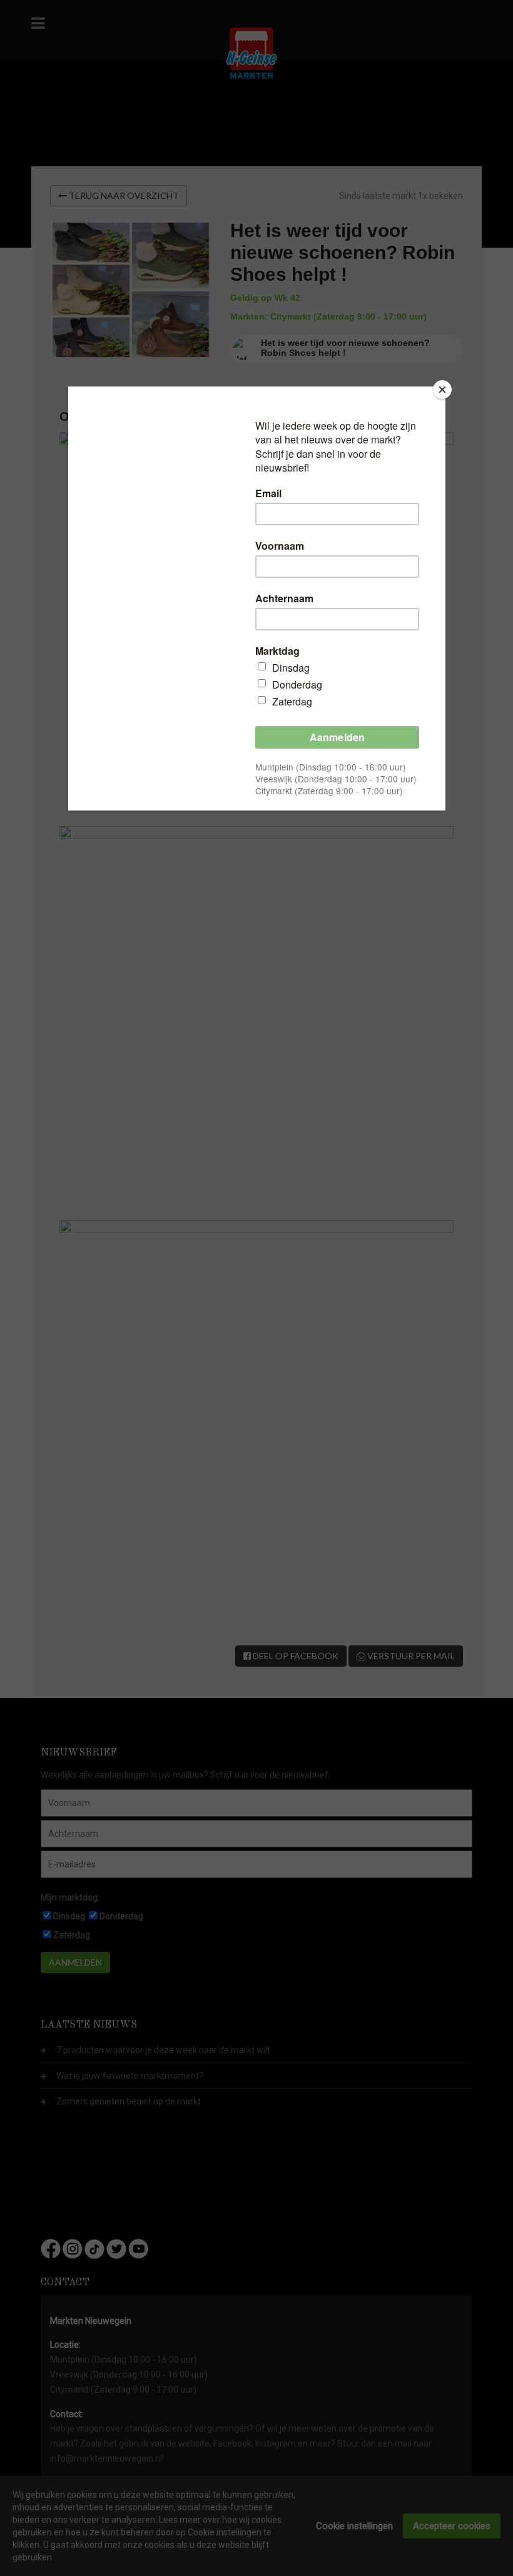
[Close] (442, 390)
